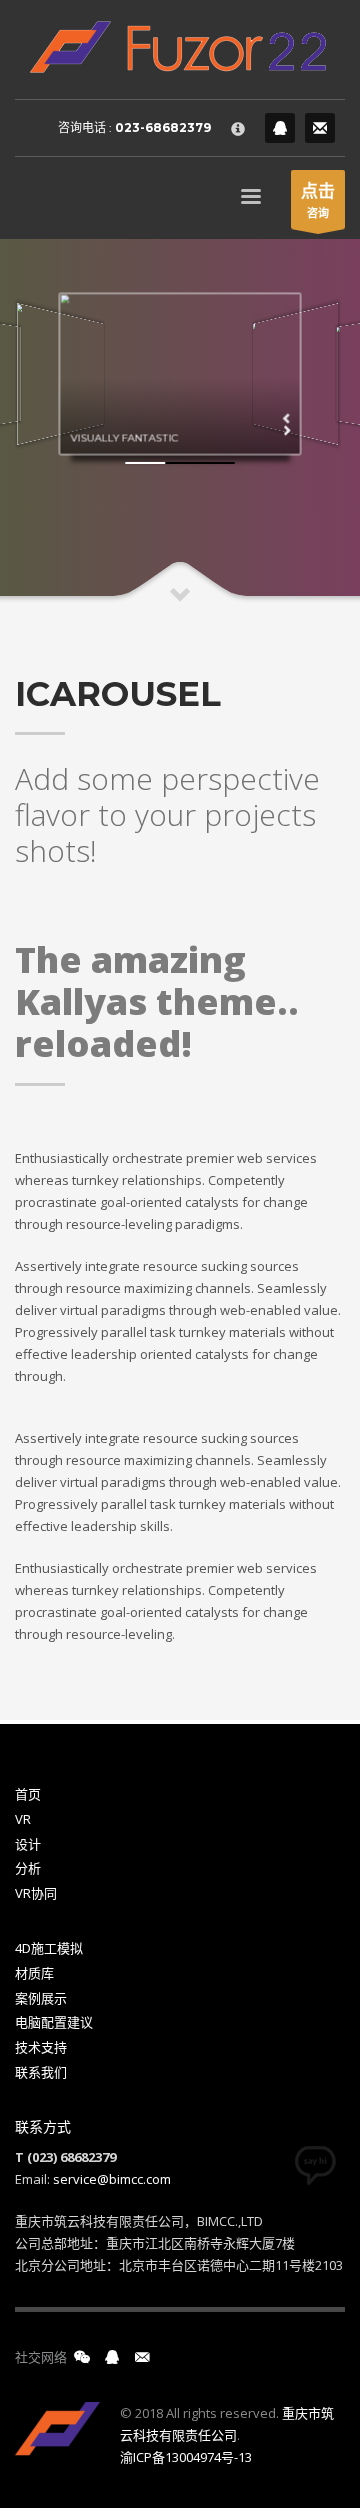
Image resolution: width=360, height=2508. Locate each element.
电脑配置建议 (54, 2022)
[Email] (320, 128)
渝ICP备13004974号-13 (186, 2457)
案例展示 (41, 1998)
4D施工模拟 (49, 1948)
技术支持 (41, 2047)
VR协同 (36, 1893)
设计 (28, 1844)
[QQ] (280, 128)
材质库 (34, 1973)
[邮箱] (142, 2357)
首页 (28, 1794)
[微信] (82, 2357)
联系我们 (41, 2072)
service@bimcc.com (112, 2179)
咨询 (318, 199)
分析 (28, 1868)
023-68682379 (163, 127)
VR (23, 1819)
